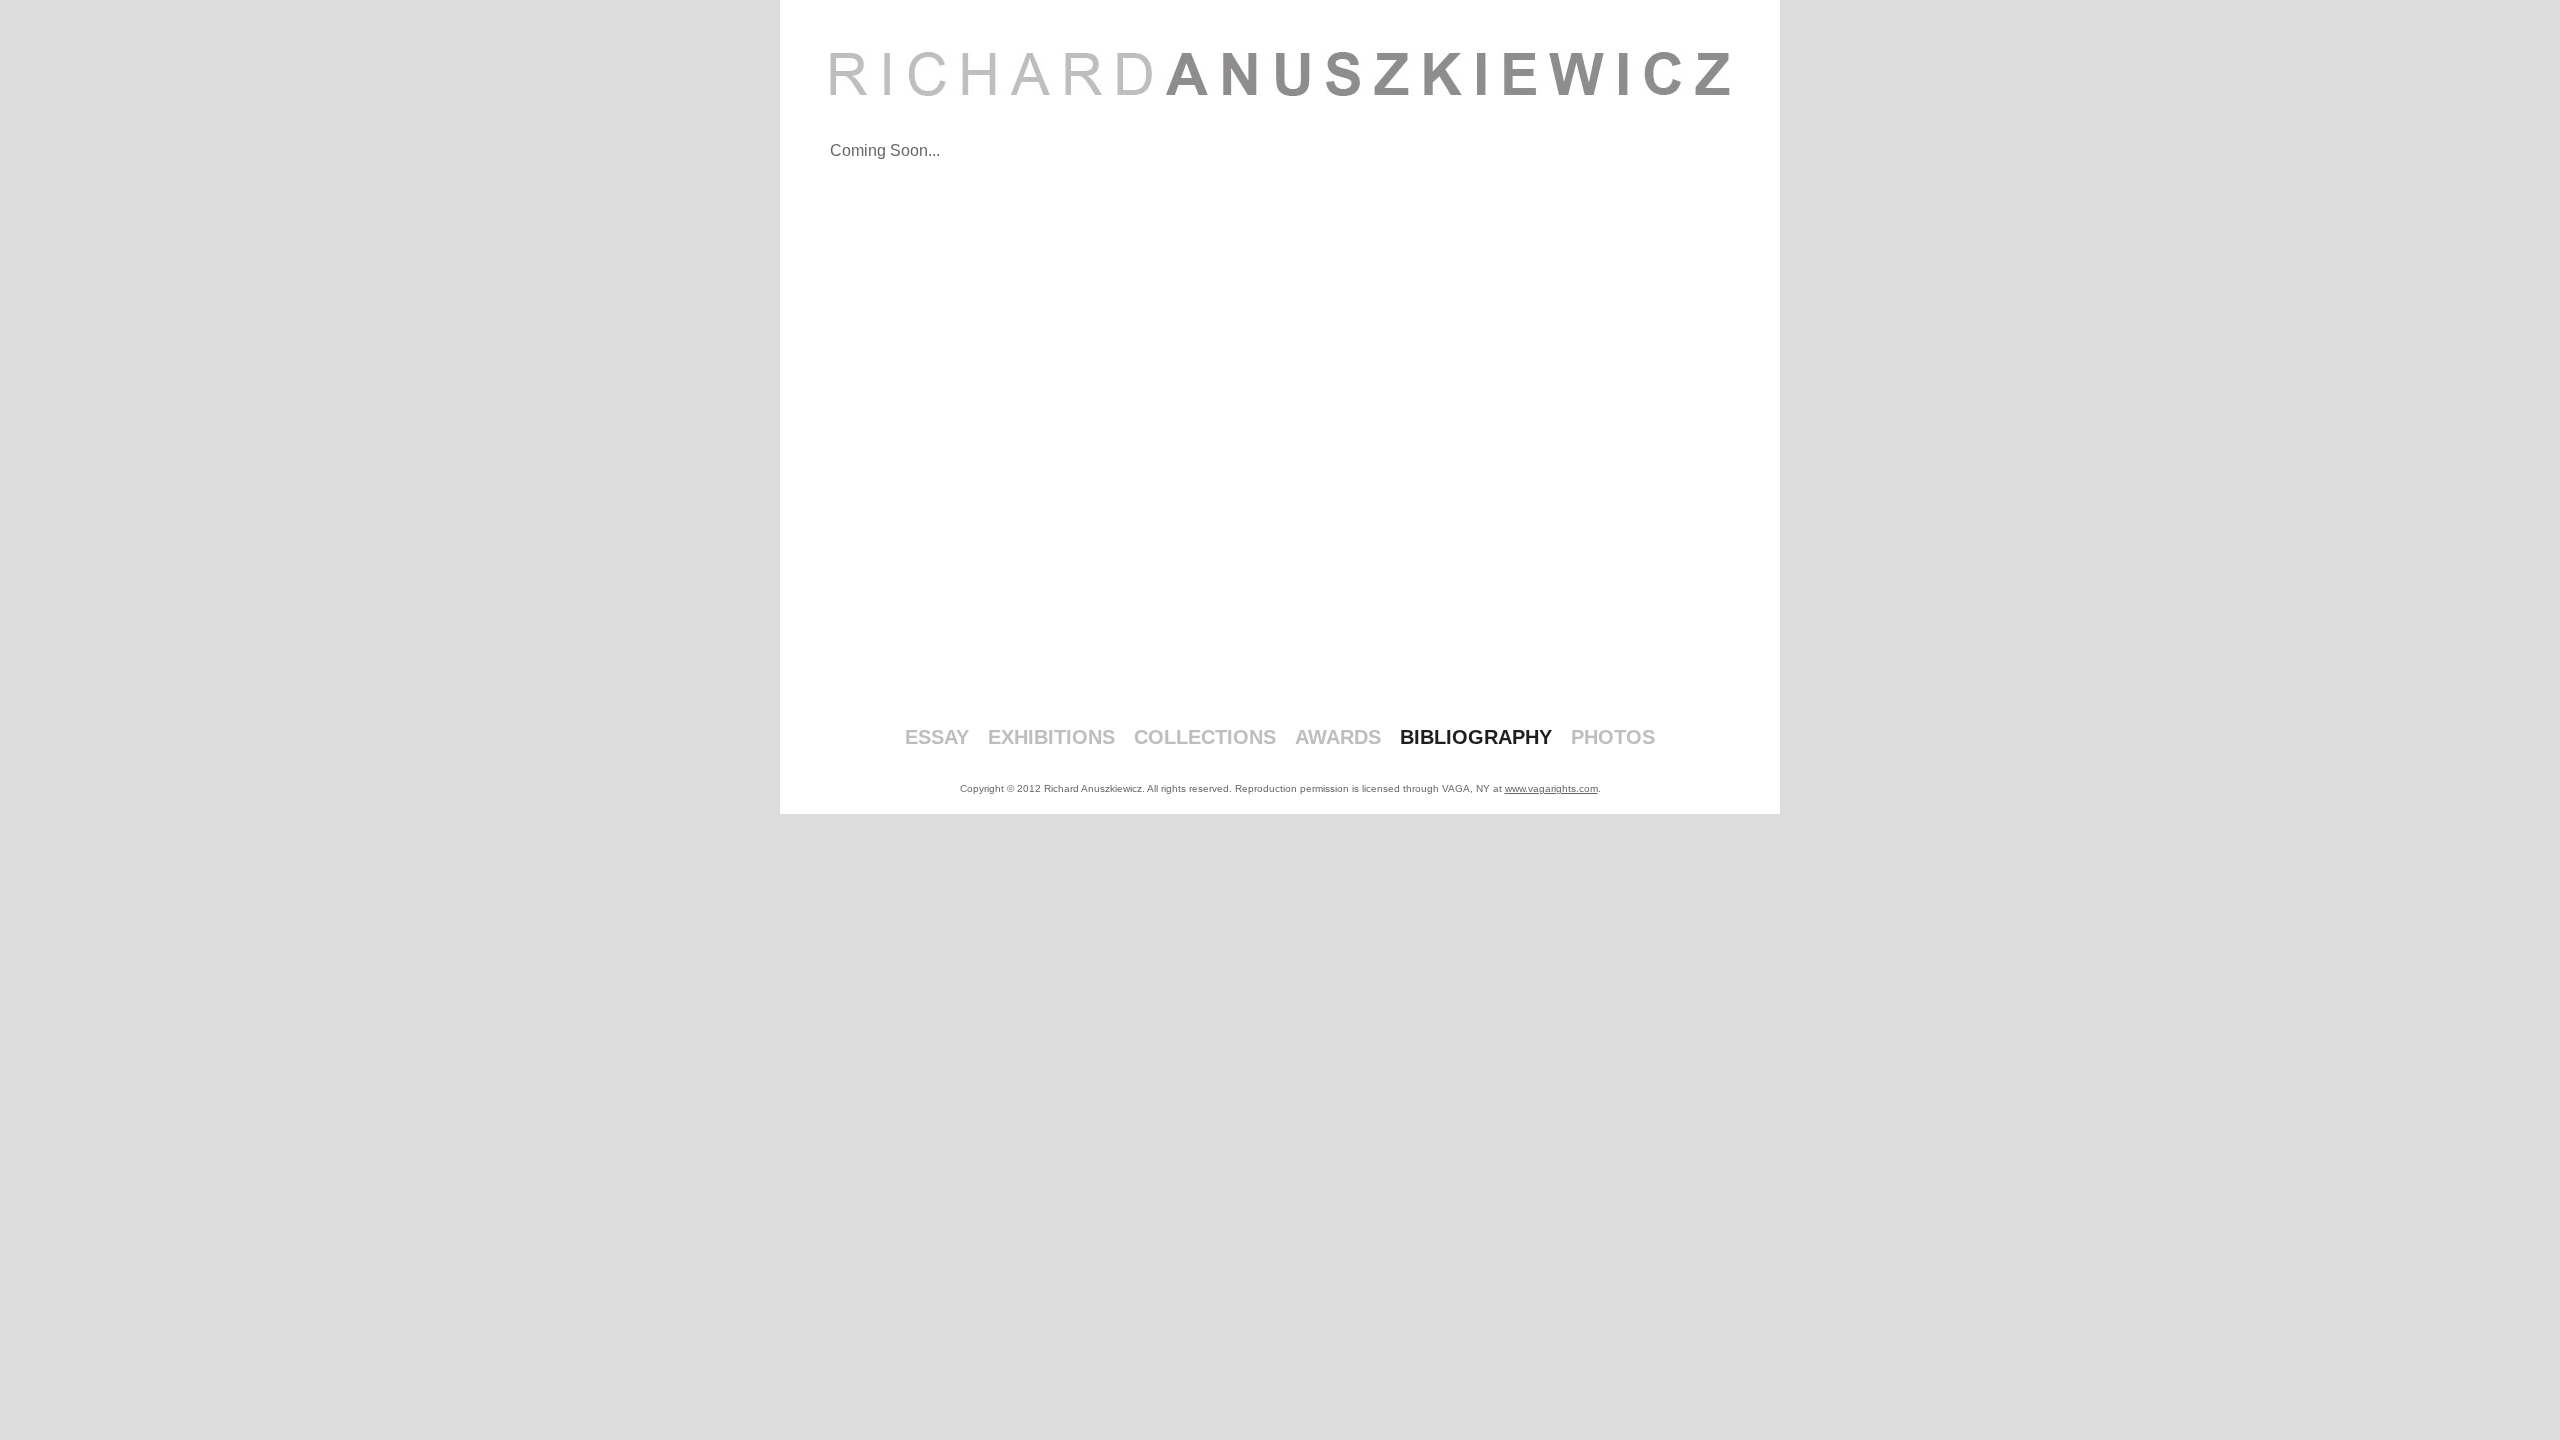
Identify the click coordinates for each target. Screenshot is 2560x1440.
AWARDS (1338, 737)
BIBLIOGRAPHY (1476, 737)
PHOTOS (1613, 737)
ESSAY (937, 737)
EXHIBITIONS (1051, 737)
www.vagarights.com (1551, 788)
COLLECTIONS (1205, 737)
